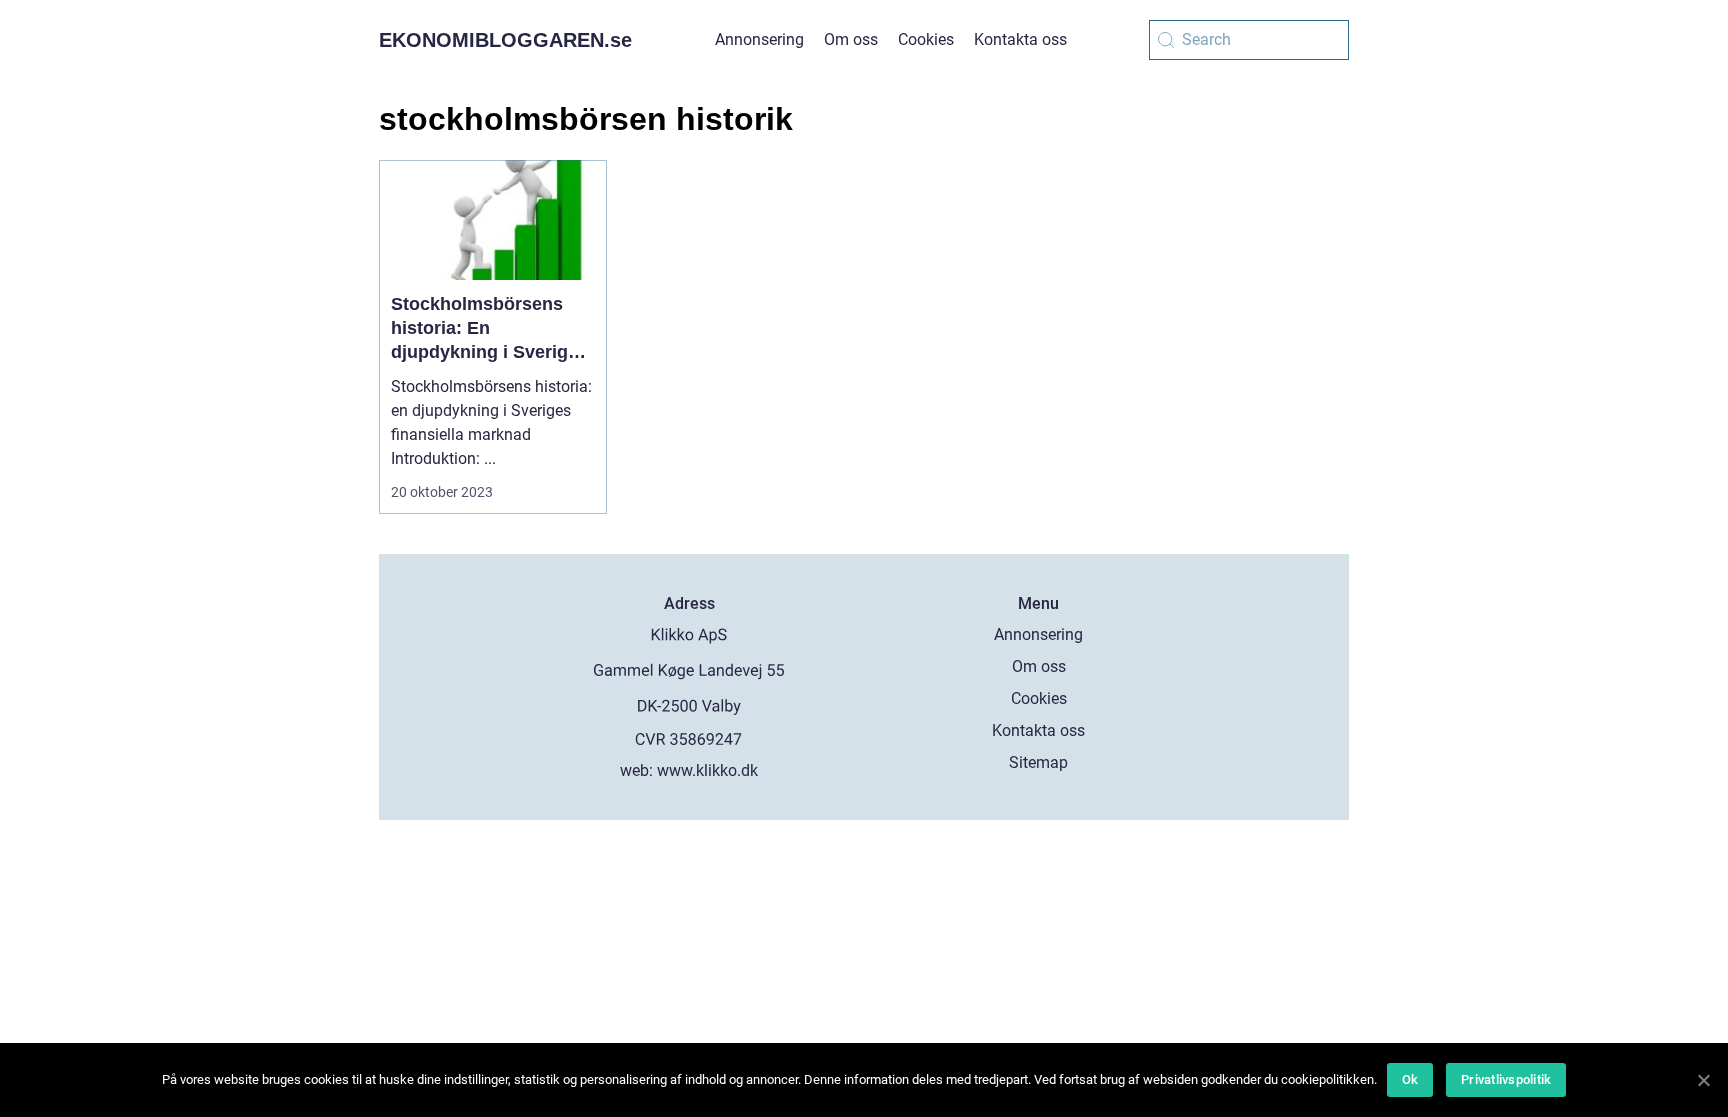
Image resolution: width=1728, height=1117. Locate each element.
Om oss (851, 39)
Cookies (926, 39)
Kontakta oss (1020, 39)
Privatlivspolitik (1506, 1079)
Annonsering (759, 39)
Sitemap (1038, 762)
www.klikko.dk (707, 770)
